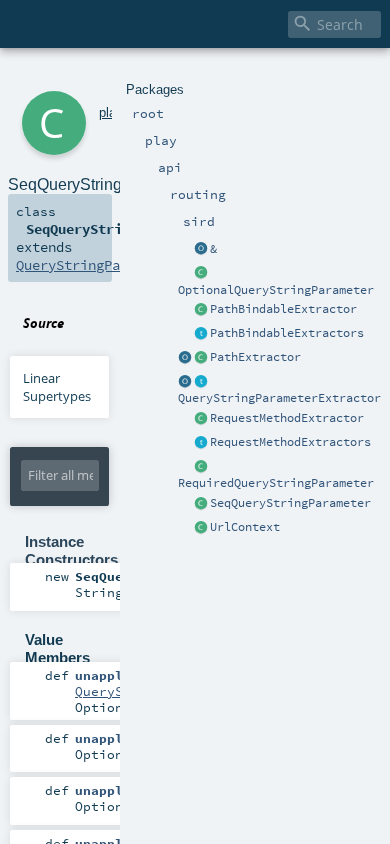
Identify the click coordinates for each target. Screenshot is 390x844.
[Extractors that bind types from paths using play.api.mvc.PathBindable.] (201, 334)
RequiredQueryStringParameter (276, 483)
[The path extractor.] (201, 358)
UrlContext (245, 527)
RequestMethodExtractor (287, 418)
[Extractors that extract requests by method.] (201, 443)
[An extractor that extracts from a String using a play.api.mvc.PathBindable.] (201, 310)
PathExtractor (255, 357)
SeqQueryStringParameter (290, 503)
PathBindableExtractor (283, 309)
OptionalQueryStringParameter (276, 290)
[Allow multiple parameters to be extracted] (201, 250)
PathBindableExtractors (287, 333)
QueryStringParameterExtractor (279, 398)
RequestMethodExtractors (290, 442)
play (110, 112)
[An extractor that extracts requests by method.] (201, 419)
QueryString (119, 691)
